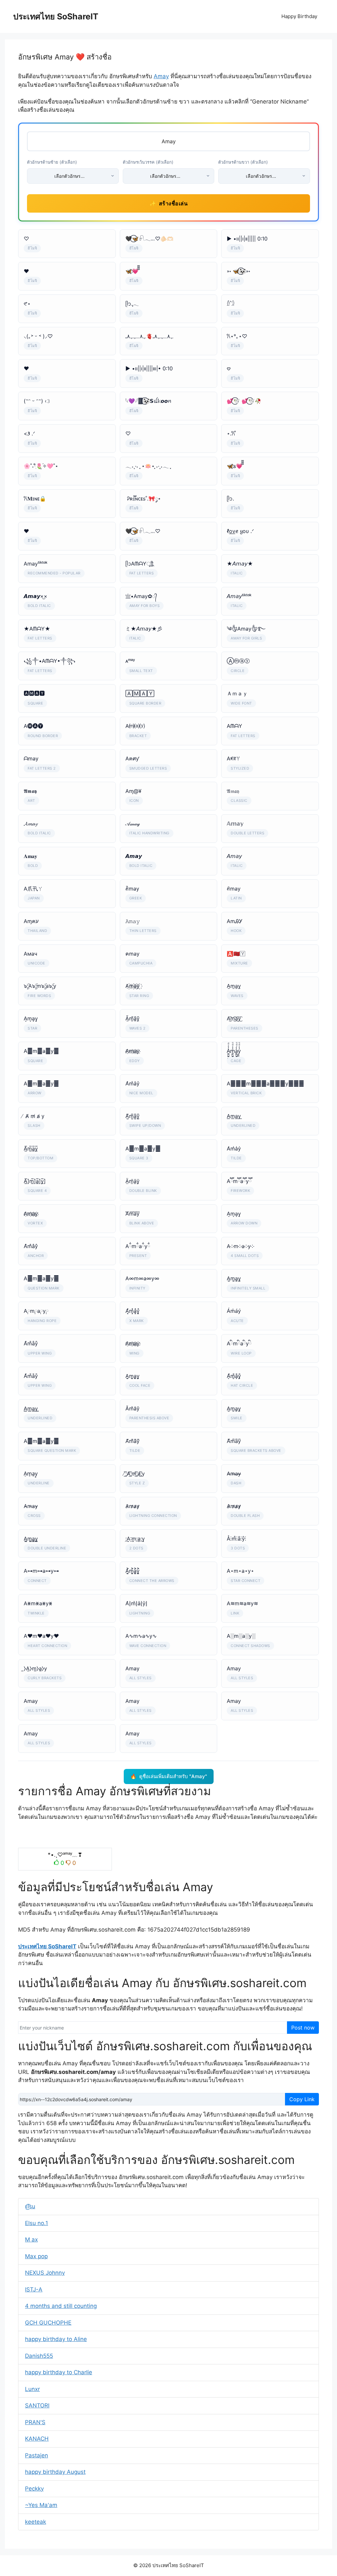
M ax (31, 2239)
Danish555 (39, 2356)
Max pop (36, 2256)
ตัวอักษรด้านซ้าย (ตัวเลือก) (52, 162)
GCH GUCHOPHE (48, 2323)
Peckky (34, 2489)
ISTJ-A (34, 2289)
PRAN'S (35, 2422)
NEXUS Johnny (45, 2273)
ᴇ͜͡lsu (30, 2206)
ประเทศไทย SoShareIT (56, 16)
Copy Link (302, 2099)
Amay (161, 76)
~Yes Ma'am (41, 2505)
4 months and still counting (61, 2306)
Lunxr (32, 2389)
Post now (303, 2028)
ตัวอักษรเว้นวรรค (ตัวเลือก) (148, 162)
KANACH (37, 2439)
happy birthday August (55, 2472)
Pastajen (37, 2455)
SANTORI (37, 2405)
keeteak (36, 2522)
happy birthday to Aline (56, 2339)
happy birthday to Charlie (59, 2372)
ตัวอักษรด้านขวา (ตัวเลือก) (243, 162)
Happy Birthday (299, 16)
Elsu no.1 (37, 2223)
